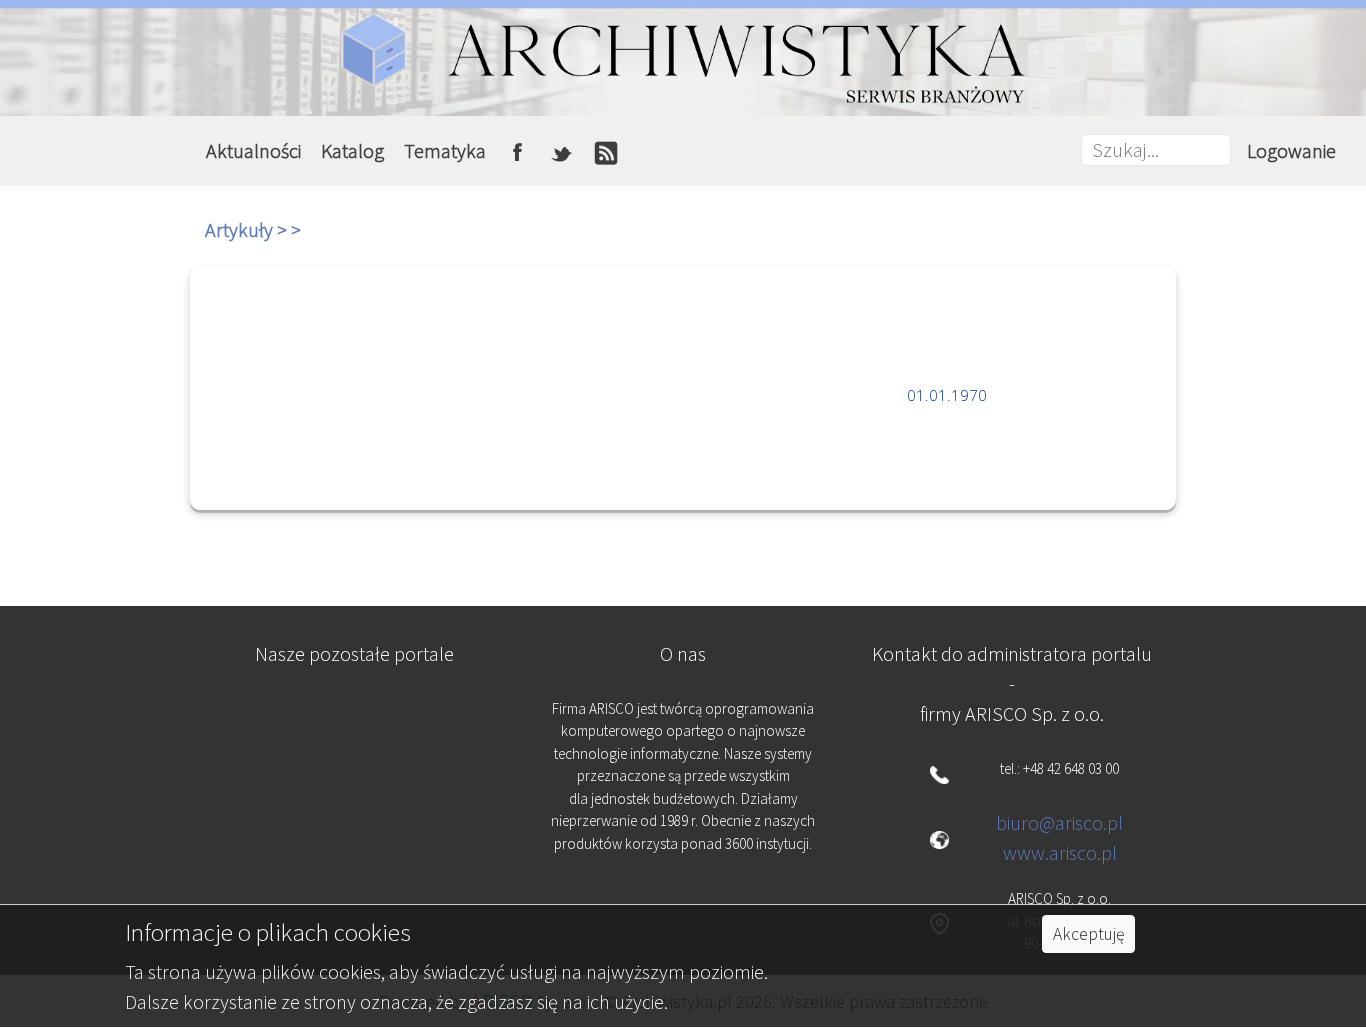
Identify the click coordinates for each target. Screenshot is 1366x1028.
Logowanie (1291, 150)
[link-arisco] (354, 818)
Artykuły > (248, 229)
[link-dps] (354, 719)
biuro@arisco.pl (1059, 822)
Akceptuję (1088, 934)
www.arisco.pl (1060, 852)
